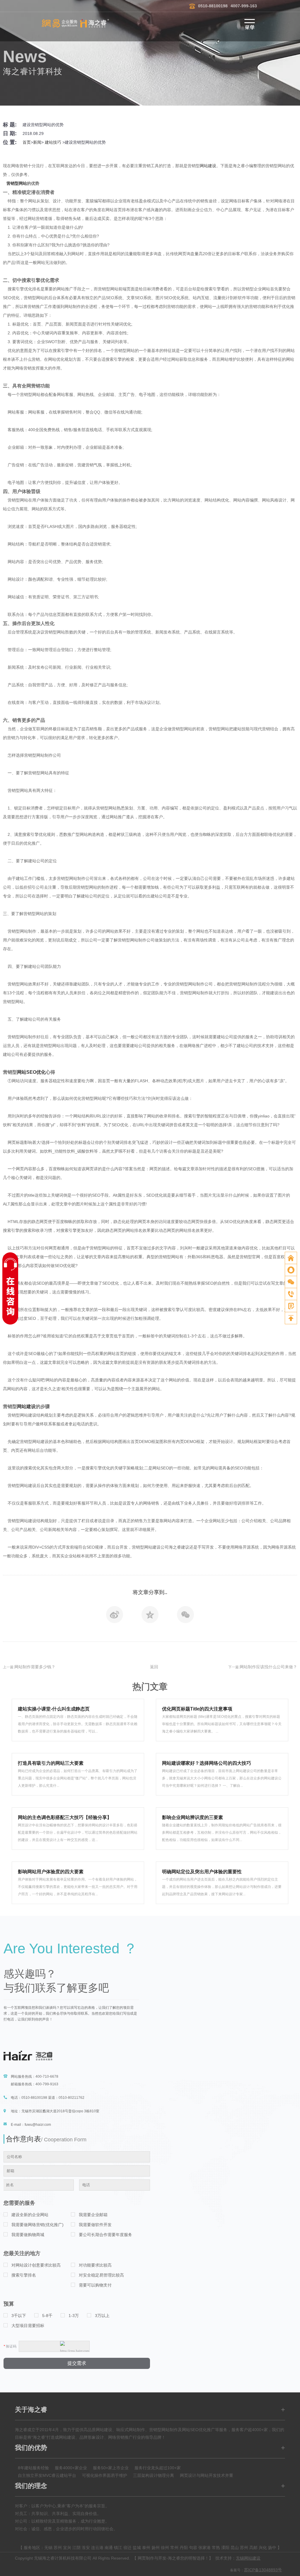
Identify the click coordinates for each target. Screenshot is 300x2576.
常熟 (216, 2548)
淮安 (86, 2548)
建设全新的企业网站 (30, 2215)
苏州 (58, 2548)
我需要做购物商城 (28, 2235)
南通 (109, 2548)
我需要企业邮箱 (93, 2215)
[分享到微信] (185, 1616)
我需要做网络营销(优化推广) (37, 2225)
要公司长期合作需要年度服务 (105, 2235)
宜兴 (67, 2548)
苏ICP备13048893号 (263, 2570)
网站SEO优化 (31, 1072)
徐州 (165, 2548)
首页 (27, 142)
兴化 (263, 2548)
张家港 (204, 2548)
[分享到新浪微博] (115, 1616)
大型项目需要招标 (28, 2326)
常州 (174, 2548)
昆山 (235, 2548)
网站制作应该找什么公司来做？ (268, 1667)
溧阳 (225, 2548)
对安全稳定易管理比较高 (101, 2275)
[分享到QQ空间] (150, 1616)
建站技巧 (53, 142)
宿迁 (127, 2548)
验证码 (10, 2346)
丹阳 (184, 2548)
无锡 (48, 2548)
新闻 (37, 142)
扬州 (156, 2548)
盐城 (137, 2548)
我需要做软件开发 (95, 2225)
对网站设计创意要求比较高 (36, 2265)
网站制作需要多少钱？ (35, 1667)
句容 (193, 2548)
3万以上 (102, 2316)
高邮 (253, 2548)
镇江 (118, 2548)
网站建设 (208, 166)
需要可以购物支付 (95, 2285)
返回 (154, 1667)
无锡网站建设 (248, 2558)
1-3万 (74, 2316)
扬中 (272, 2548)
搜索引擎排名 (24, 2275)
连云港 (97, 2548)
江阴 (76, 2548)
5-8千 (47, 2316)
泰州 (146, 2548)
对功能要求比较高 (95, 2265)
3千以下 (19, 2316)
